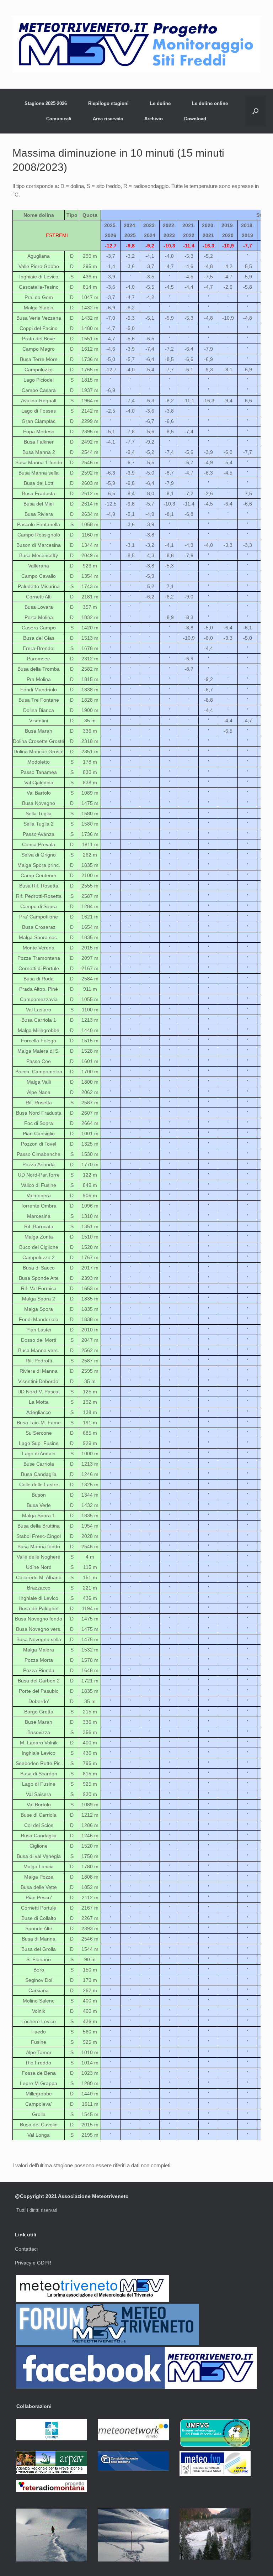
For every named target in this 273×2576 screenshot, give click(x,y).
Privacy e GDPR (33, 2263)
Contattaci (26, 2249)
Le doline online (210, 103)
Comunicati (59, 119)
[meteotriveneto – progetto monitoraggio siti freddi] (136, 44)
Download (195, 119)
